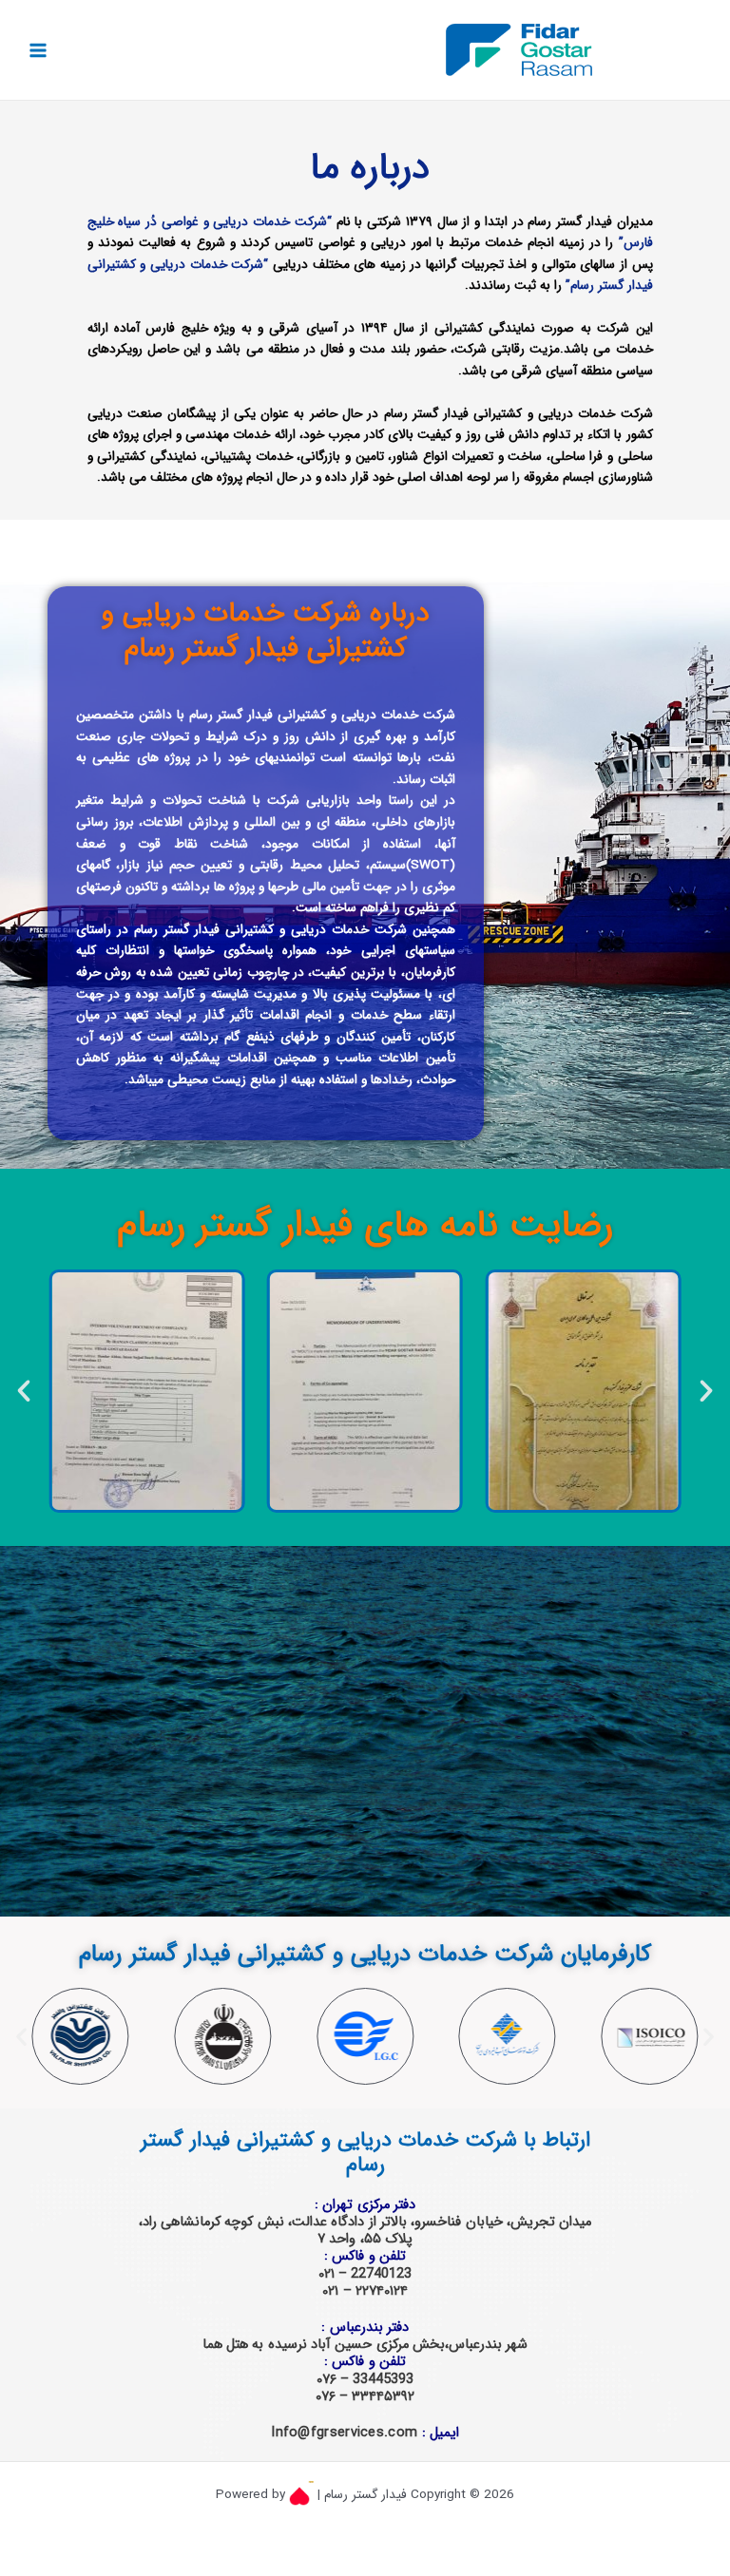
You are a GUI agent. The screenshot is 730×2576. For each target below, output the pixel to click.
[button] (24, 1391)
